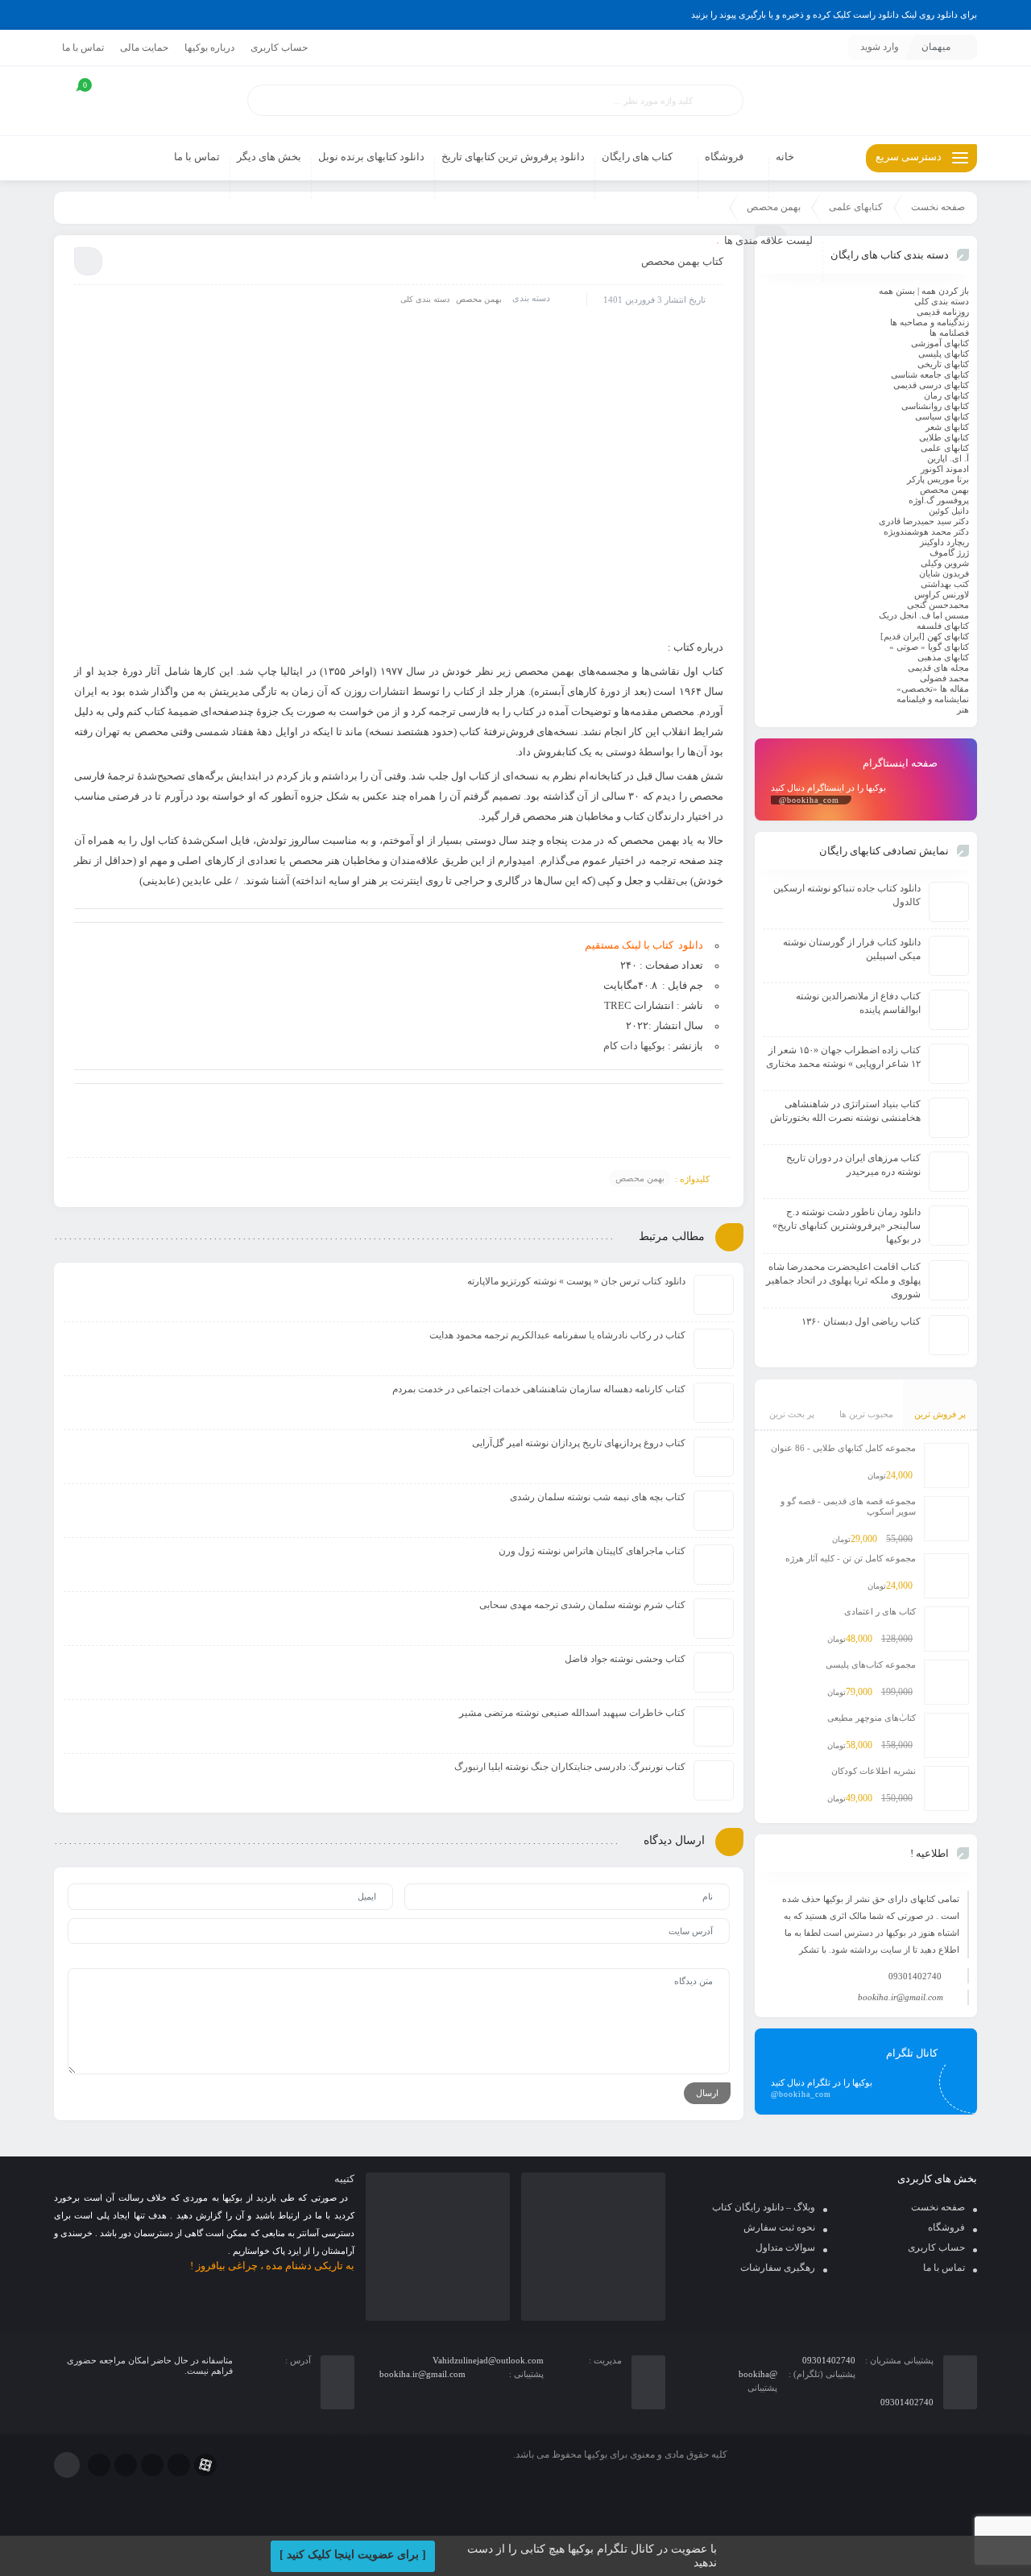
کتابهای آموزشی (940, 343)
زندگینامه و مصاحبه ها (930, 322)
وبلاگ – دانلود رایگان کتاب (764, 2207)
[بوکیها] (866, 101)
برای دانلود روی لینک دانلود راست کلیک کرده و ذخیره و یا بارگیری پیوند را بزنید (834, 14)
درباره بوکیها (209, 48)
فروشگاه (946, 2227)
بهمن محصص (479, 299)
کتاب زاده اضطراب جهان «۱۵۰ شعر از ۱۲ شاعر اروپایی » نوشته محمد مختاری (843, 1057)
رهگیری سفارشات (778, 2268)
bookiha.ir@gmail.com (901, 1997)
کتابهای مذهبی (943, 657)
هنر (963, 709)
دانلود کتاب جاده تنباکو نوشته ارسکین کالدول (847, 895)
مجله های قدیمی (938, 668)
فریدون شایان (944, 573)
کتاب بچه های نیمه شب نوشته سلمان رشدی (598, 1497)
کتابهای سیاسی (942, 416)
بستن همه (897, 291)
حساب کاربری (279, 48)
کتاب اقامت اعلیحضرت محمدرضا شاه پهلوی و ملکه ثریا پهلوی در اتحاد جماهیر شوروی (843, 1280)
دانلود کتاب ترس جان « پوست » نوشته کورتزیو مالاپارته (576, 1281)
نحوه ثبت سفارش (779, 2227)
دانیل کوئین (949, 511)
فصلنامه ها (949, 333)
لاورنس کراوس (942, 594)
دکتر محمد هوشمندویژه (926, 531)
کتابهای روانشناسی (935, 406)
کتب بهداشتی (945, 584)
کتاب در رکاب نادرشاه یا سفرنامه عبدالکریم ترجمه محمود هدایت (557, 1335)
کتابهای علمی (856, 207)
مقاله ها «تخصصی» (933, 688)
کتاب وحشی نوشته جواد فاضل (625, 1659)
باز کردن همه (945, 291)
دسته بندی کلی (425, 299)
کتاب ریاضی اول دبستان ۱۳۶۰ (861, 1321)
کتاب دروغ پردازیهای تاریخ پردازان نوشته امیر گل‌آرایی (579, 1443)
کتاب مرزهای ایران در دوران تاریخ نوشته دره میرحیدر (853, 1165)
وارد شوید (880, 47)
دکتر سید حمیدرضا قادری (924, 521)
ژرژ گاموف (949, 552)
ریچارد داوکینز (944, 542)
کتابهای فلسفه (943, 626)
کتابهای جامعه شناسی (930, 374)
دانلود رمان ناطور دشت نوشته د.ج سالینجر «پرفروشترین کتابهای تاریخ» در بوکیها (847, 1226)
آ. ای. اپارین (948, 458)
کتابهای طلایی (944, 437)
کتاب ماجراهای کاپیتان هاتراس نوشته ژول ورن (592, 1551)
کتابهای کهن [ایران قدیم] (925, 636)
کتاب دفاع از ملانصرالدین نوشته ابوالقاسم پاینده (858, 1003)
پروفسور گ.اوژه (939, 500)
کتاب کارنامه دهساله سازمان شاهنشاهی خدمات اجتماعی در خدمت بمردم (539, 1389)
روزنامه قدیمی (943, 312)
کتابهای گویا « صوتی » (929, 647)
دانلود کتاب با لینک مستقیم (644, 945)
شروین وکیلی (945, 563)
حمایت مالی (144, 48)
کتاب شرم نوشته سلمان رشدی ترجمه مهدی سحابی (582, 1605)
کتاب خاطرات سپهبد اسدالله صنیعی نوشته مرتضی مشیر (572, 1713)
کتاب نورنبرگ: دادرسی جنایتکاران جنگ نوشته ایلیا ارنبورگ (570, 1767)
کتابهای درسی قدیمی (931, 385)
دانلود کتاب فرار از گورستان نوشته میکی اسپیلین (852, 949)
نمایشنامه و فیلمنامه (933, 699)
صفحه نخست (938, 207)
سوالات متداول (785, 2247)
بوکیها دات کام (634, 1046)
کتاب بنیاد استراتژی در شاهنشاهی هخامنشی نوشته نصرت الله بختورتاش (845, 1111)
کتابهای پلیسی (944, 354)
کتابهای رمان (946, 395)
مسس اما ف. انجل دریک (924, 615)
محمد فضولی (944, 678)
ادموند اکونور (945, 469)
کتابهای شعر (947, 427)
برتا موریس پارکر (938, 479)
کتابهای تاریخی (943, 364)
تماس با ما (83, 48)
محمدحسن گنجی (938, 605)
